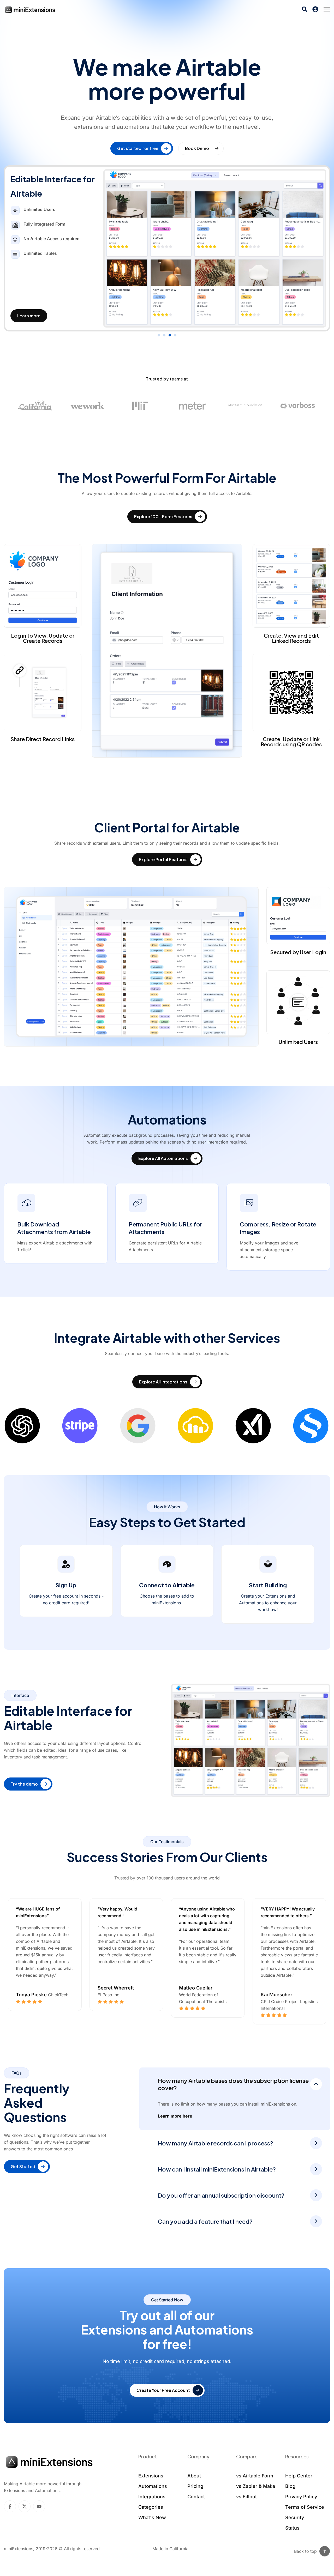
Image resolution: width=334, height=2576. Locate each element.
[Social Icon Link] (10, 2506)
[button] (159, 335)
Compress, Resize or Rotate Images (278, 1228)
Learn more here (175, 2116)
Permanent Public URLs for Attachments (165, 1228)
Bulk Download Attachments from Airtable (54, 1228)
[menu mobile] (327, 9)
